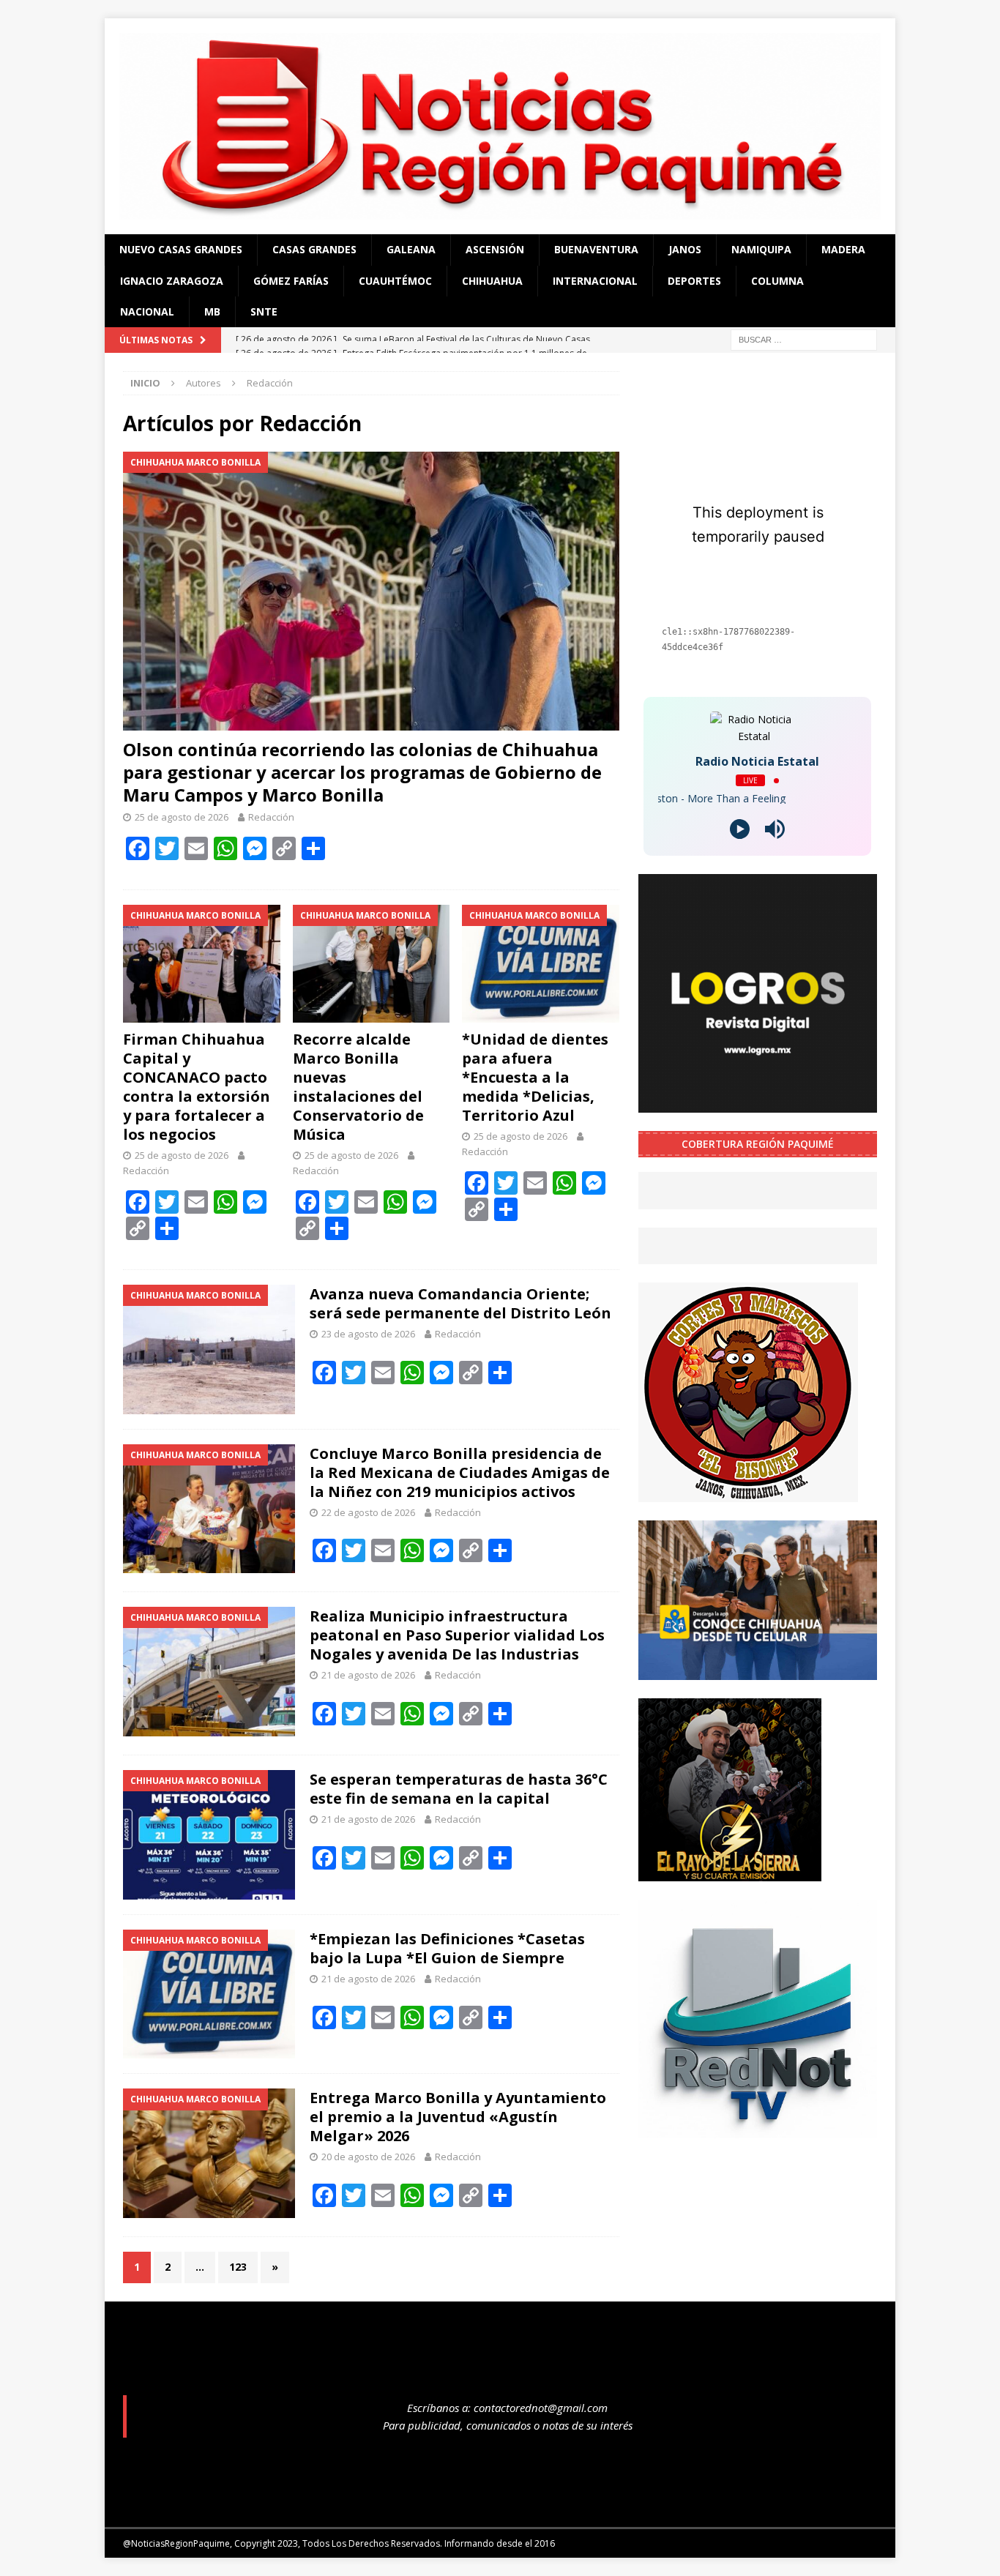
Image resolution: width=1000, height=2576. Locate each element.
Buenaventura (596, 249)
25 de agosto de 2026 (182, 817)
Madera (843, 249)
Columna (777, 281)
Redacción (271, 817)
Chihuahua (492, 281)
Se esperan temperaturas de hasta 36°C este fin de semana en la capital (459, 1789)
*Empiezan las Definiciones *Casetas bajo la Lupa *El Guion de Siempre (447, 1948)
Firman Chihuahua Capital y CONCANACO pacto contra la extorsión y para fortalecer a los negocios (197, 1087)
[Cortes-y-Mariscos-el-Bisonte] (748, 1494)
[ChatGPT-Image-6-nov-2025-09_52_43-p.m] (758, 1671)
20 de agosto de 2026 (368, 2157)
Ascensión (495, 249)
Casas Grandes (314, 249)
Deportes (694, 281)
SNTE (264, 311)
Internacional (595, 281)
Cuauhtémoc (395, 281)
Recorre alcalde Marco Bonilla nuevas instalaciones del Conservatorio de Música (358, 1087)
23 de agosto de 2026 (368, 1334)
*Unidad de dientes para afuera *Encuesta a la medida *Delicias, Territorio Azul (535, 1077)
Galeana (411, 249)
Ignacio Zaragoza (172, 281)
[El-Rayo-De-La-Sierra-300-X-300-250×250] (730, 1872)
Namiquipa (761, 249)
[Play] (740, 829)
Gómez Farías (291, 281)
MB (212, 311)
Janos (685, 249)
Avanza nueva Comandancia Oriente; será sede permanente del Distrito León (460, 1303)
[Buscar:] (804, 339)
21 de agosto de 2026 (368, 1675)
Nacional (147, 311)
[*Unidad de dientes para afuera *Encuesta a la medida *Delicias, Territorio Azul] (541, 964)
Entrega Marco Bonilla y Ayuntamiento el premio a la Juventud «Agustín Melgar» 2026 (458, 2117)
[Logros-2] (758, 1104)
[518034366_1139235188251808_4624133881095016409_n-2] (758, 2129)
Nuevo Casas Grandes (181, 249)
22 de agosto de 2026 (368, 1512)
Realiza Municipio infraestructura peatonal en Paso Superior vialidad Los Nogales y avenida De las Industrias (457, 1635)
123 (238, 2267)
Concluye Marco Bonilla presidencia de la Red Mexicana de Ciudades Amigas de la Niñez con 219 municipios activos (460, 1472)
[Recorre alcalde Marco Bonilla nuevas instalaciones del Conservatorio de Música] (372, 964)
